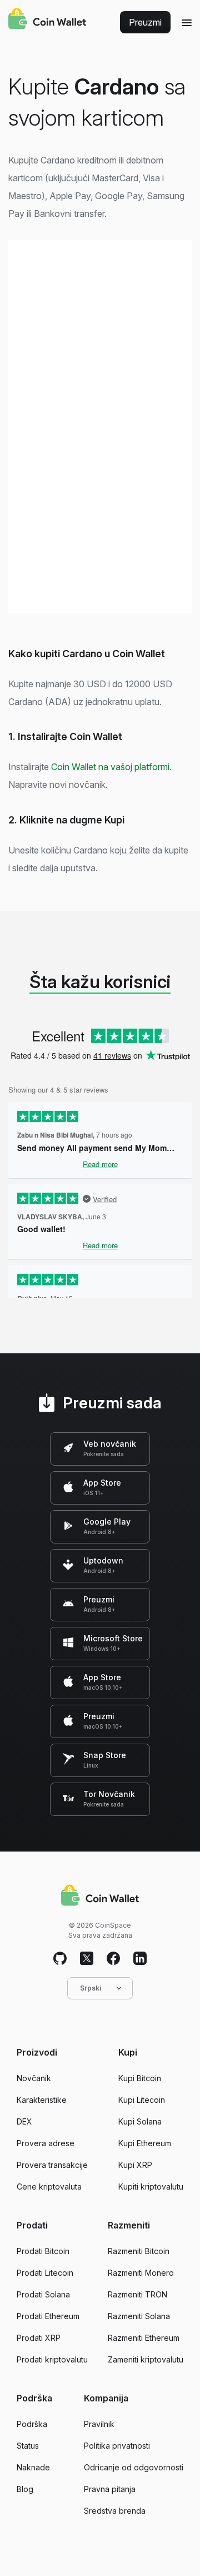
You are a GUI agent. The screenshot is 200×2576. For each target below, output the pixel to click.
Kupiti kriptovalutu (151, 2187)
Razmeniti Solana (139, 2316)
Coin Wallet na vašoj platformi (110, 767)
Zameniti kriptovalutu (146, 2359)
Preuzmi (145, 22)
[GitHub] (60, 1959)
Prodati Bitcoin (43, 2251)
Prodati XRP (39, 2338)
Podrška (32, 2424)
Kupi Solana (140, 2121)
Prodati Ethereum (48, 2316)
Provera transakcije (52, 2165)
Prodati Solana (43, 2294)
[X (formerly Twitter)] (87, 1959)
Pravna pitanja (110, 2489)
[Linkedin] (140, 1959)
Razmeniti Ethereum (144, 2338)
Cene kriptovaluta (49, 2187)
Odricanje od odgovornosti (134, 2467)
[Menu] (187, 22)
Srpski (91, 1988)
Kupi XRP (135, 2165)
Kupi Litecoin (142, 2100)
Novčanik (34, 2078)
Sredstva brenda (115, 2511)
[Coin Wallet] (47, 20)
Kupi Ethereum (145, 2143)
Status (28, 2446)
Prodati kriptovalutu (52, 2359)
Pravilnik (99, 2424)
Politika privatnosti (117, 2446)
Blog (25, 2489)
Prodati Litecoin (45, 2273)
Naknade (33, 2467)
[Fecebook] (113, 1959)
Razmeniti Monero (141, 2273)
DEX (24, 2121)
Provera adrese (46, 2143)
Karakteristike (42, 2100)
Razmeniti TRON (137, 2294)
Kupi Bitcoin (140, 2078)
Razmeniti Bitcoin (139, 2251)
